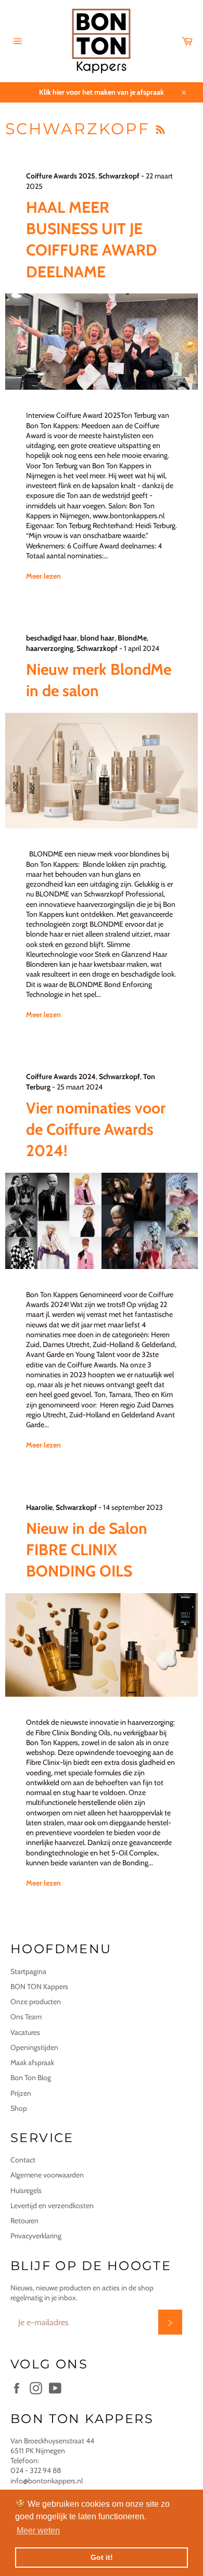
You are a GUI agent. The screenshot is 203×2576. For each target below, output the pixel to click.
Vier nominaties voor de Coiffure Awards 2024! (96, 1130)
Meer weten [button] (38, 2530)
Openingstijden (34, 2047)
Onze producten (36, 2002)
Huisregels (26, 2190)
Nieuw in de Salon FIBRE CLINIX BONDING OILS (87, 1550)
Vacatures (25, 2032)
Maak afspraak (32, 2062)
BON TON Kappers (39, 1987)
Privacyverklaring (36, 2236)
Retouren (24, 2221)
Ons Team (26, 2017)
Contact (23, 2160)
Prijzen (21, 2093)
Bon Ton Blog (31, 2078)
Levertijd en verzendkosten (52, 2206)
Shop (19, 2108)
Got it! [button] (102, 2557)
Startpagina (28, 1971)
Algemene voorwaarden (47, 2175)
